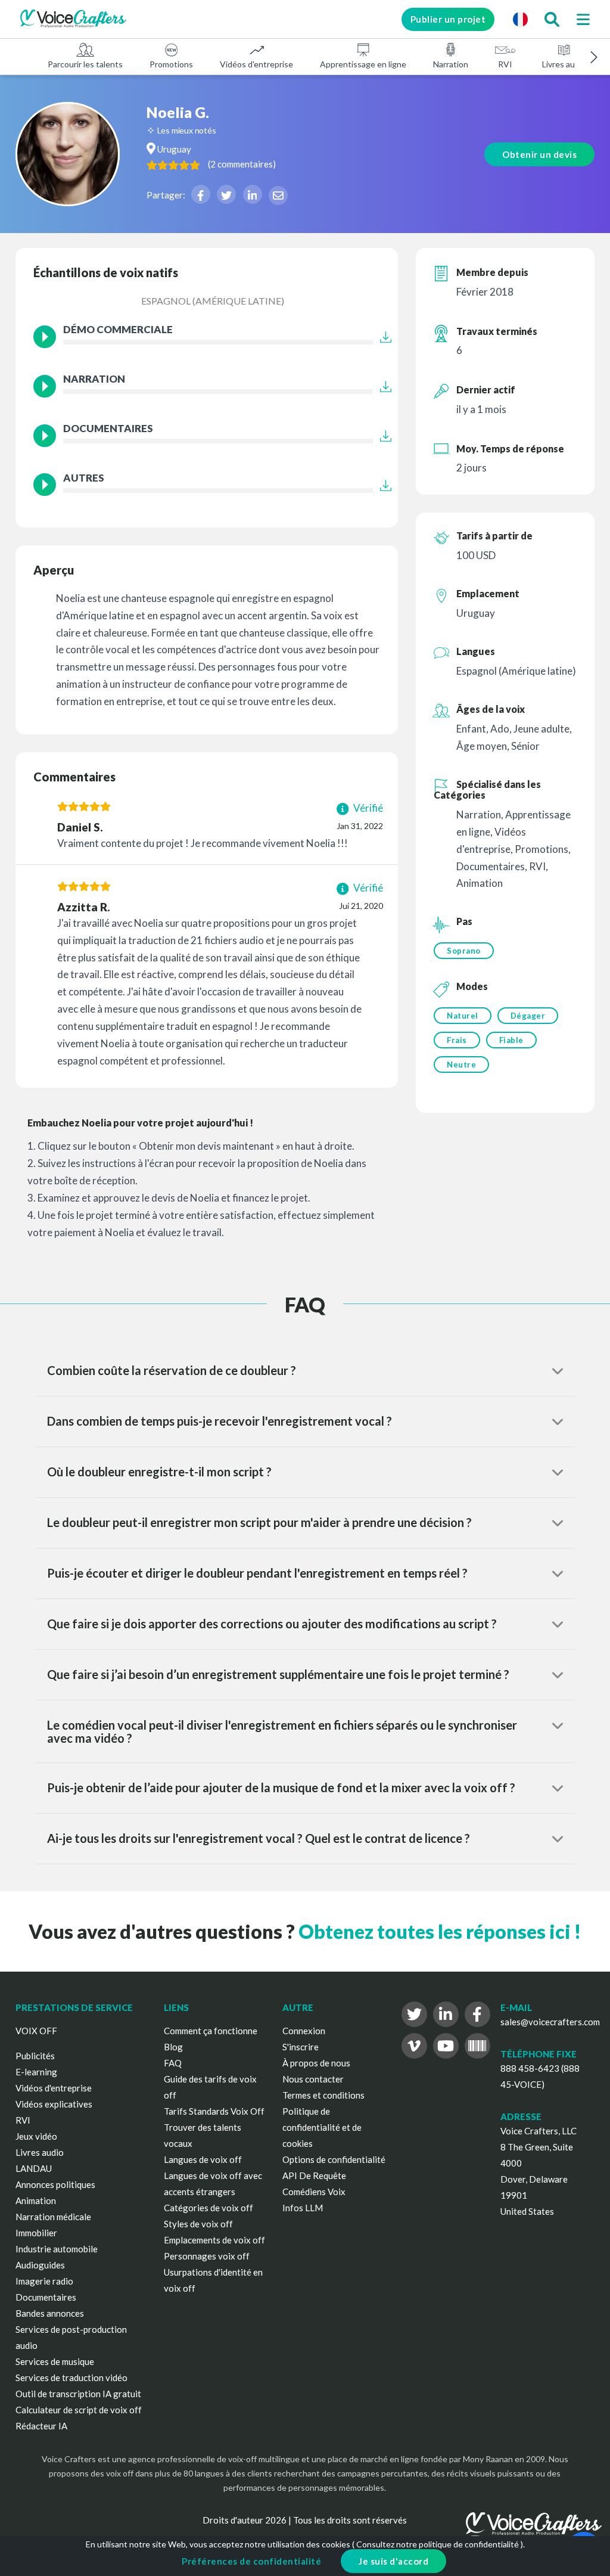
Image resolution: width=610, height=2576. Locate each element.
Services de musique (55, 2361)
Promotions (171, 64)
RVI (505, 64)
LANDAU (34, 2168)
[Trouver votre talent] (552, 19)
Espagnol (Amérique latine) (213, 301)
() (242, 164)
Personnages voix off (207, 2256)
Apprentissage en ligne (363, 64)
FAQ (173, 2063)
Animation (36, 2201)
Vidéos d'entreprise (256, 64)
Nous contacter (313, 2079)
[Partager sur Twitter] (226, 194)
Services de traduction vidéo (71, 2378)
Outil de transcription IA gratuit (78, 2394)
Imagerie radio (44, 2281)
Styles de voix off (198, 2224)
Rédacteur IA (41, 2426)
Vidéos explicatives (54, 2104)
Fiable (511, 1040)
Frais (457, 1040)
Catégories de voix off (208, 2208)
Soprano (464, 951)
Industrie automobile (57, 2249)
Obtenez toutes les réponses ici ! (440, 1931)
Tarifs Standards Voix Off (214, 2111)
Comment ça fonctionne (211, 2031)
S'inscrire (301, 2047)
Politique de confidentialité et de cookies (322, 2127)
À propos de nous (316, 2063)
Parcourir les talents (85, 64)
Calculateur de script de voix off (79, 2410)
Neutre (461, 1064)
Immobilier (36, 2233)
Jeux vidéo (36, 2136)
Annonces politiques (55, 2184)
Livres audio (564, 64)
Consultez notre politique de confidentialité (438, 2544)
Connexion (304, 2031)
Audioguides (40, 2265)
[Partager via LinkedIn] (253, 194)
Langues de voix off (203, 2159)
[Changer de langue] (520, 19)
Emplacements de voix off (214, 2240)
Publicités (35, 2056)
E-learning (36, 2072)
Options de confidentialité (334, 2159)
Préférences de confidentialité (251, 2561)
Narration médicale (53, 2217)
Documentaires (46, 2297)
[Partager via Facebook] (201, 194)
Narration (451, 64)
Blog (173, 2047)
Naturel (463, 1016)
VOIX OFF (36, 2031)
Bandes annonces (50, 2313)
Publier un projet (448, 19)
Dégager (528, 1016)
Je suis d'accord (393, 2561)
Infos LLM (303, 2208)
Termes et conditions (323, 2095)
